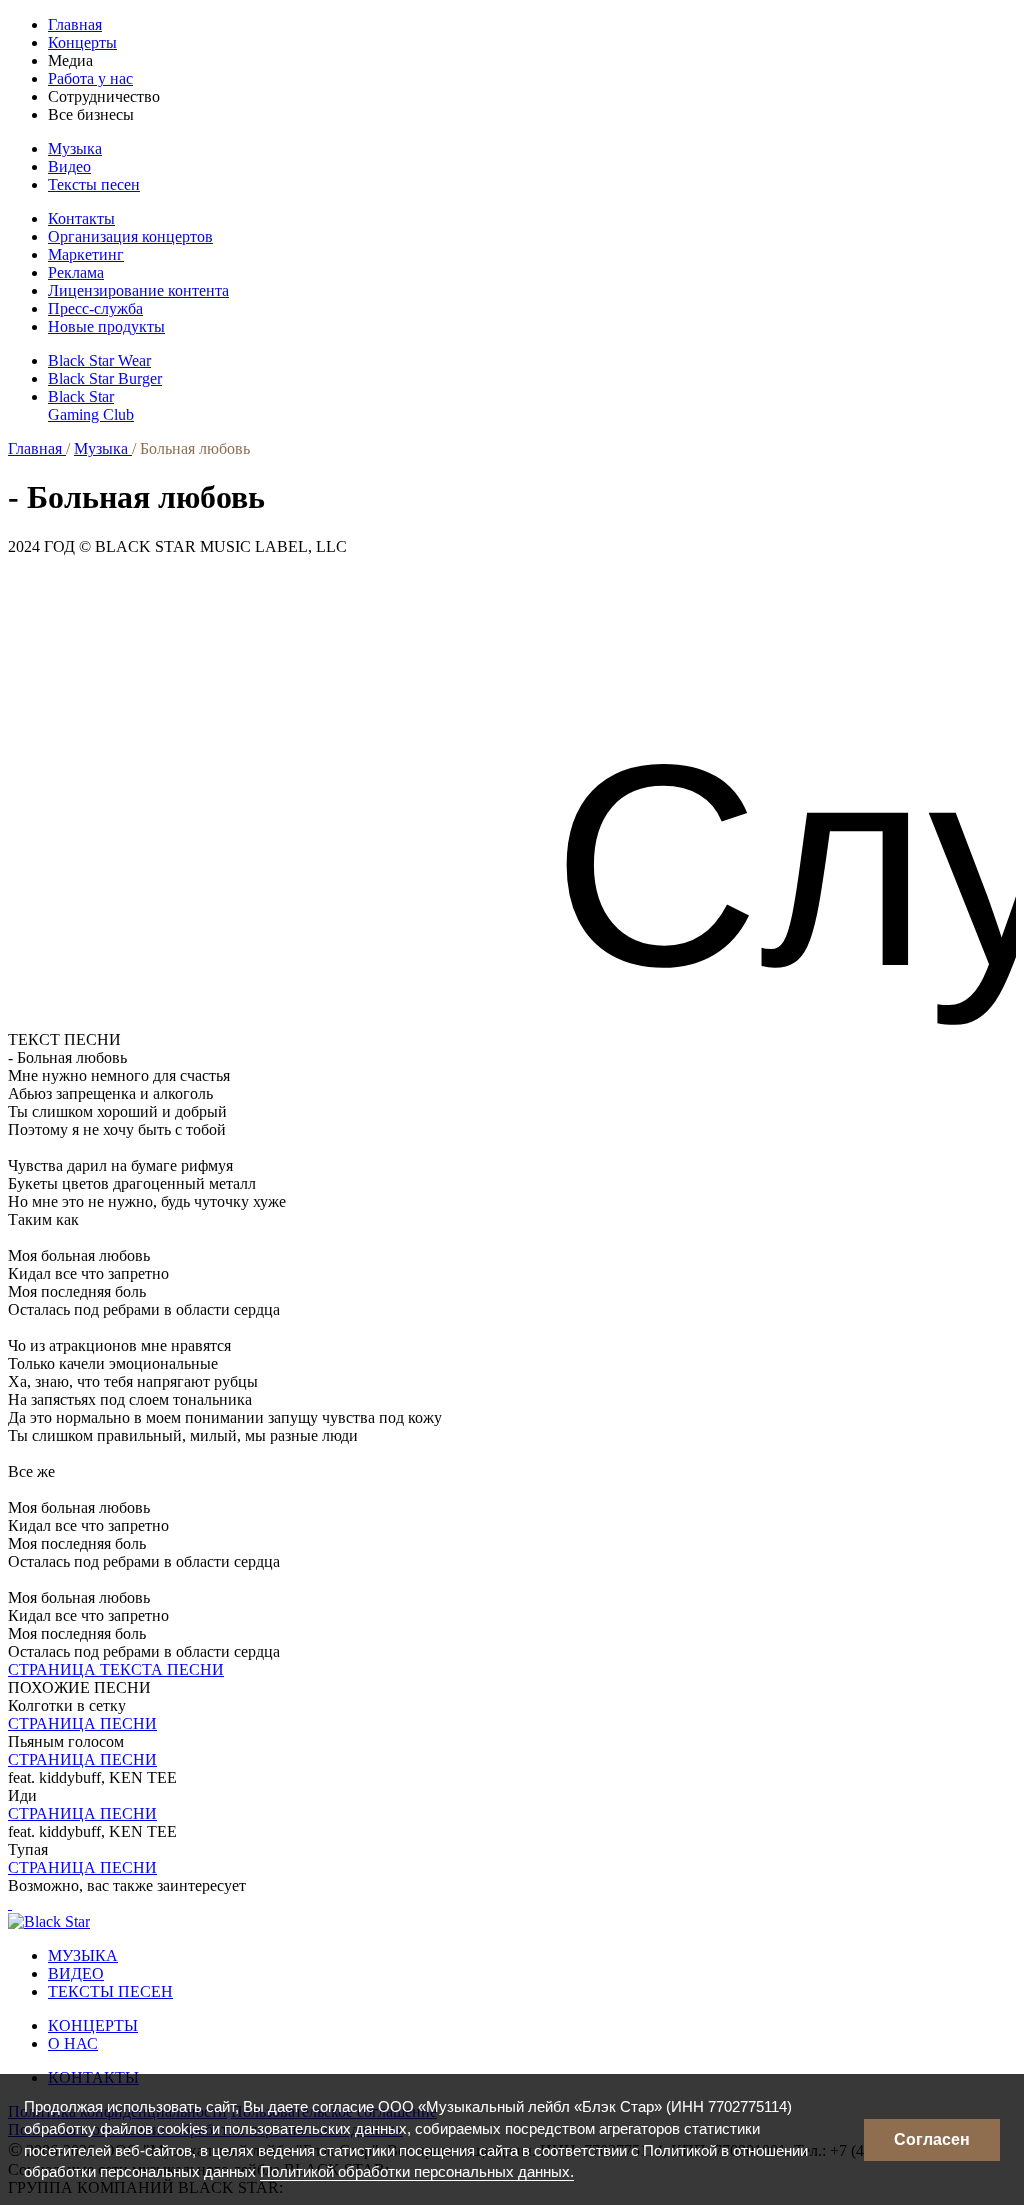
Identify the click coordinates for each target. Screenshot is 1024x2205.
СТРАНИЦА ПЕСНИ (82, 1723)
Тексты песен (94, 184)
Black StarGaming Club (91, 405)
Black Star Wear (99, 360)
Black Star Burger (105, 378)
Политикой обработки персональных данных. (417, 2171)
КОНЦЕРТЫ (93, 2025)
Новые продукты (106, 326)
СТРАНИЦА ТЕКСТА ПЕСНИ (116, 1669)
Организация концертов (130, 236)
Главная (75, 24)
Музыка (75, 148)
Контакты (81, 218)
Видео (69, 166)
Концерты (82, 42)
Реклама (76, 272)
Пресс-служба (95, 308)
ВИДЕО (76, 1973)
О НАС (73, 2043)
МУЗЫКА (83, 1955)
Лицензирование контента (138, 290)
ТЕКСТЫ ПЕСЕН (110, 1991)
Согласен (932, 2139)
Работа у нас (90, 78)
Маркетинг (86, 254)
